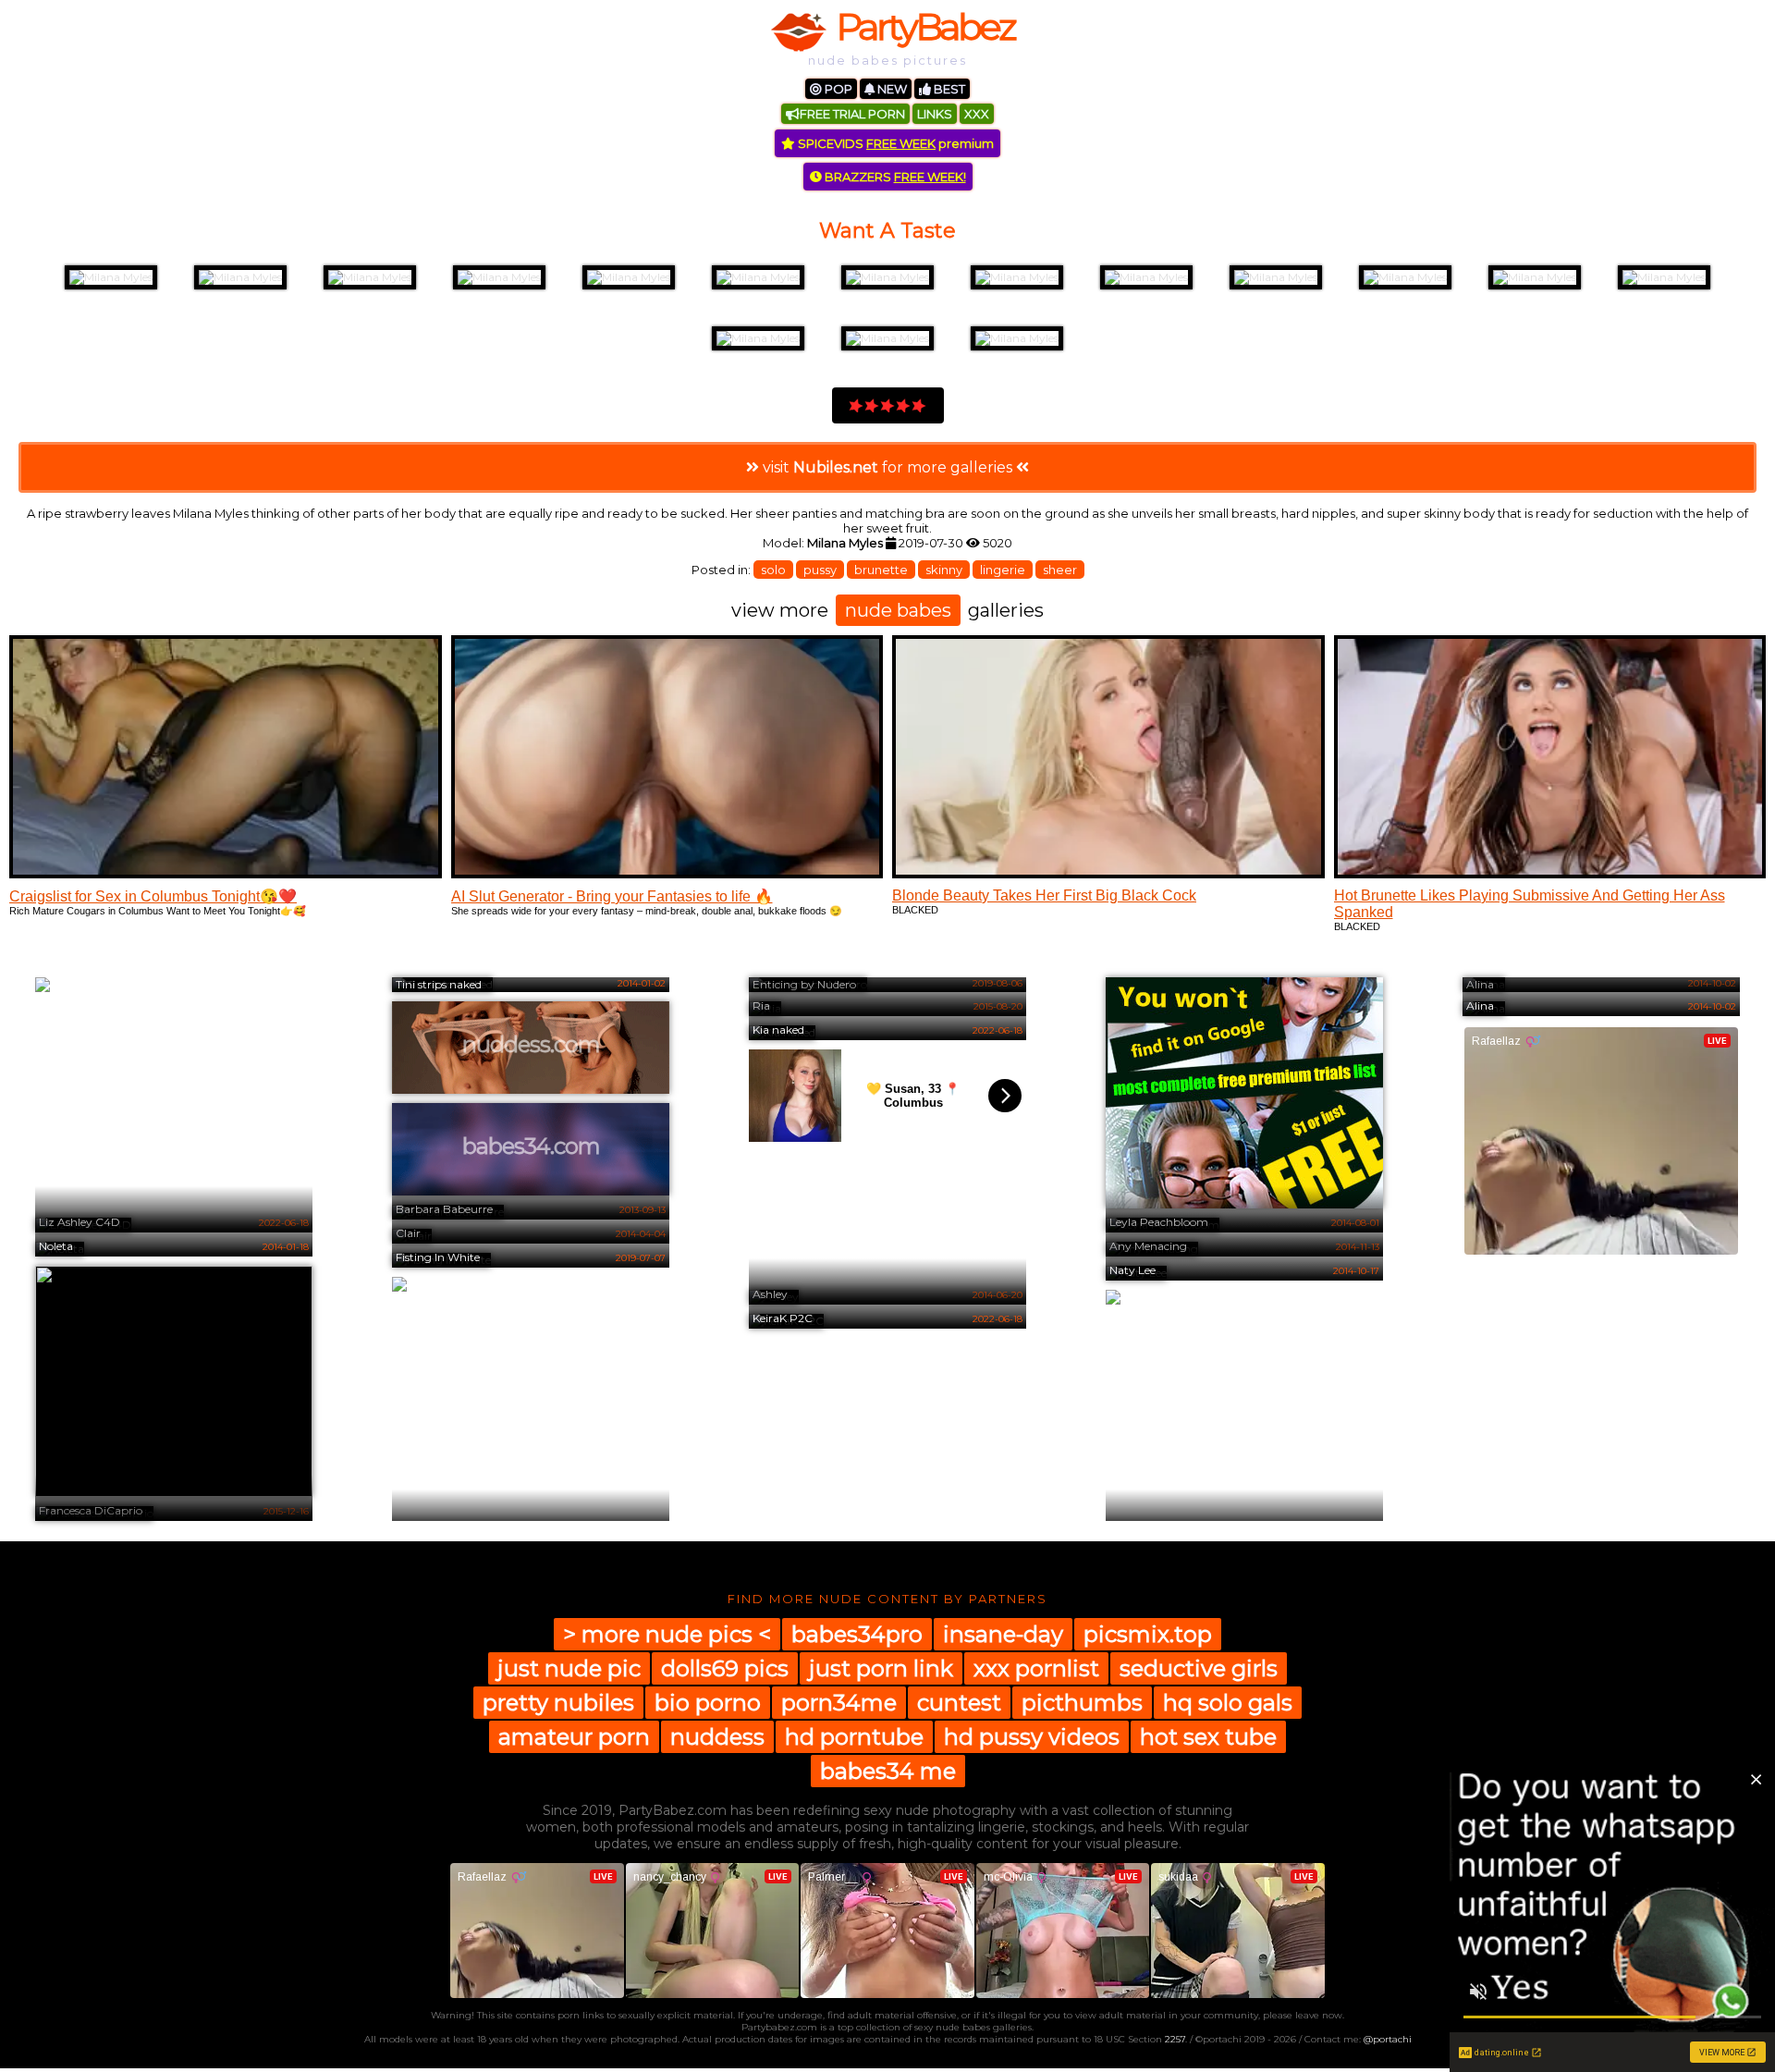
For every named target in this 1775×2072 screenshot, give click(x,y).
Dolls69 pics (725, 1668)
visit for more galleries (887, 467)
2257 (1175, 2039)
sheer (1060, 570)
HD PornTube (854, 1737)
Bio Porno (708, 1703)
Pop (837, 89)
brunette (881, 570)
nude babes (898, 610)
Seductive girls (1199, 1668)
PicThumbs (1082, 1703)
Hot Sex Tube (1208, 1737)
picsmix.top (1148, 1634)
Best (948, 89)
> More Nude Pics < (667, 1634)
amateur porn (574, 1737)
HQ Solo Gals (1228, 1703)
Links (935, 114)
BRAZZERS (894, 177)
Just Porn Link (881, 1668)
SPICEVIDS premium (894, 143)
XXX (977, 114)
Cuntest (959, 1703)
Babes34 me (888, 1771)
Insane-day (1003, 1634)
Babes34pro (857, 1634)
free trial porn (852, 114)
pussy (820, 570)
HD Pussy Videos (1032, 1737)
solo (773, 570)
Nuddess (717, 1737)
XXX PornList (1036, 1668)
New (891, 89)
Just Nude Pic (569, 1668)
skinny (944, 570)
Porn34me (839, 1703)
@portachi (1388, 2039)
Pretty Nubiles (558, 1703)
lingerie (1003, 570)
